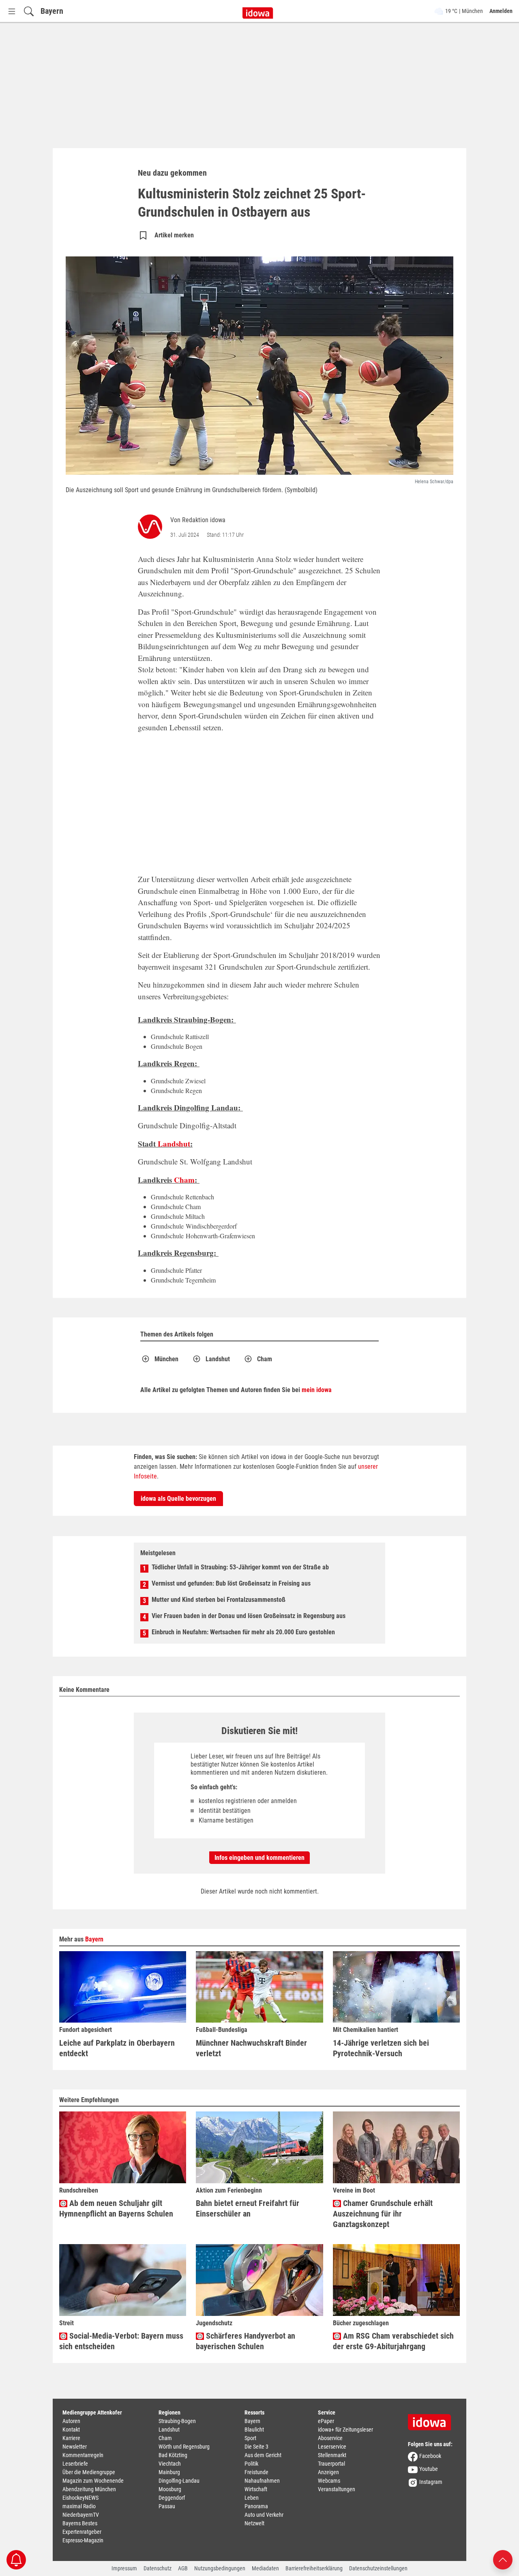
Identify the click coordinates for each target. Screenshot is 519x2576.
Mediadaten (265, 2568)
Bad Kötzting (173, 2455)
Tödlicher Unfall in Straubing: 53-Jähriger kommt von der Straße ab (240, 1567)
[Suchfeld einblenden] (29, 11)
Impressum (124, 2568)
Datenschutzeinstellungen (378, 2568)
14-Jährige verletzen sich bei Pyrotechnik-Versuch (381, 2048)
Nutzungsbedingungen (220, 2568)
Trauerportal (331, 2464)
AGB (183, 2568)
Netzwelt (254, 2523)
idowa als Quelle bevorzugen (178, 1499)
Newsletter (75, 2447)
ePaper (326, 2421)
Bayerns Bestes (80, 2523)
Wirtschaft (256, 2489)
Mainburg (169, 2472)
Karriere (71, 2438)
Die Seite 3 (256, 2447)
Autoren (71, 2421)
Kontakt (71, 2430)
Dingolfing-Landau (179, 2481)
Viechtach (170, 2464)
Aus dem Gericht (263, 2455)
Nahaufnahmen (262, 2481)
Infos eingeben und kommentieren (259, 1858)
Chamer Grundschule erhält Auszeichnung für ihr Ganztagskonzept (383, 2214)
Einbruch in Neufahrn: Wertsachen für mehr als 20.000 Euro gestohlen (243, 1632)
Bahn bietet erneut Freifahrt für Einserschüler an (248, 2208)
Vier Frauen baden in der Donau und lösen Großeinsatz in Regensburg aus (249, 1616)
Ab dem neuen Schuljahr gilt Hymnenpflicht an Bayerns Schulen (116, 2208)
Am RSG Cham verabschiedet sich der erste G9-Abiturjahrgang (393, 2341)
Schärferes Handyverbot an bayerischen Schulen (246, 2341)
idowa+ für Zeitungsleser (345, 2430)
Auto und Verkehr (264, 2515)
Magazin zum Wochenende (93, 2481)
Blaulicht (254, 2430)
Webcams (329, 2481)
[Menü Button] (12, 11)
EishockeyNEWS (80, 2498)
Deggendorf (172, 2498)
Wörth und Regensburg (184, 2447)
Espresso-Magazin (83, 2540)
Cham (184, 1180)
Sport (250, 2438)
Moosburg (170, 2489)
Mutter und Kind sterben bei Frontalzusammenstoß (219, 1600)
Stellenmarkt (332, 2455)
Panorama (256, 2506)
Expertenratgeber (82, 2532)
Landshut (174, 1144)
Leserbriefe (75, 2464)
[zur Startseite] (432, 2419)
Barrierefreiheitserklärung (314, 2568)
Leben (252, 2498)
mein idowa (317, 1390)
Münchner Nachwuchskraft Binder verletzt (251, 2048)
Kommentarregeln (83, 2455)
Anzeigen (328, 2472)
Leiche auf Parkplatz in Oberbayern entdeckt (117, 2048)
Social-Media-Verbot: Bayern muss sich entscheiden (121, 2341)
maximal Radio (79, 2506)
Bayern (52, 11)
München (166, 1359)
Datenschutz (158, 2568)
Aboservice (330, 2438)
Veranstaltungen (337, 2489)
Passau (167, 2506)
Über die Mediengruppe (89, 2472)
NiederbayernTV (81, 2515)
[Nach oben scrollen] (503, 2559)
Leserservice (332, 2447)
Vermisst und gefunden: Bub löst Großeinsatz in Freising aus (231, 1583)
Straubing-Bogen (177, 2421)
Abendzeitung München (89, 2489)
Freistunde (256, 2472)
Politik (251, 2464)
